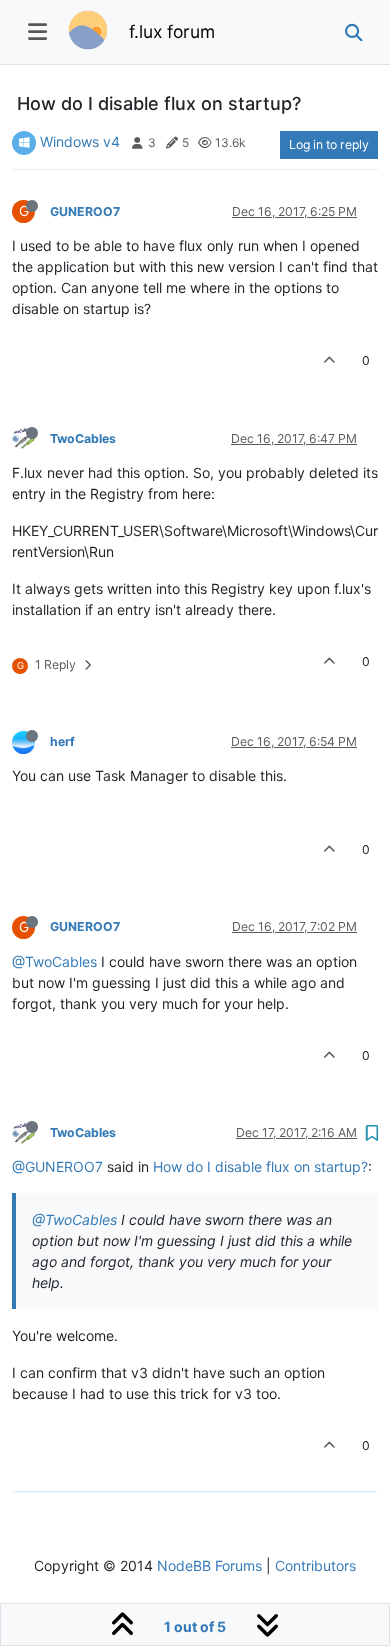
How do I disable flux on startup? (260, 1166)
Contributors (315, 1565)
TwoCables (83, 438)
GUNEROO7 (85, 211)
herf (62, 741)
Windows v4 (80, 141)
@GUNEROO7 (57, 1166)
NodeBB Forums (209, 1565)
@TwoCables (54, 961)
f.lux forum (172, 31)
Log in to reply (329, 144)
